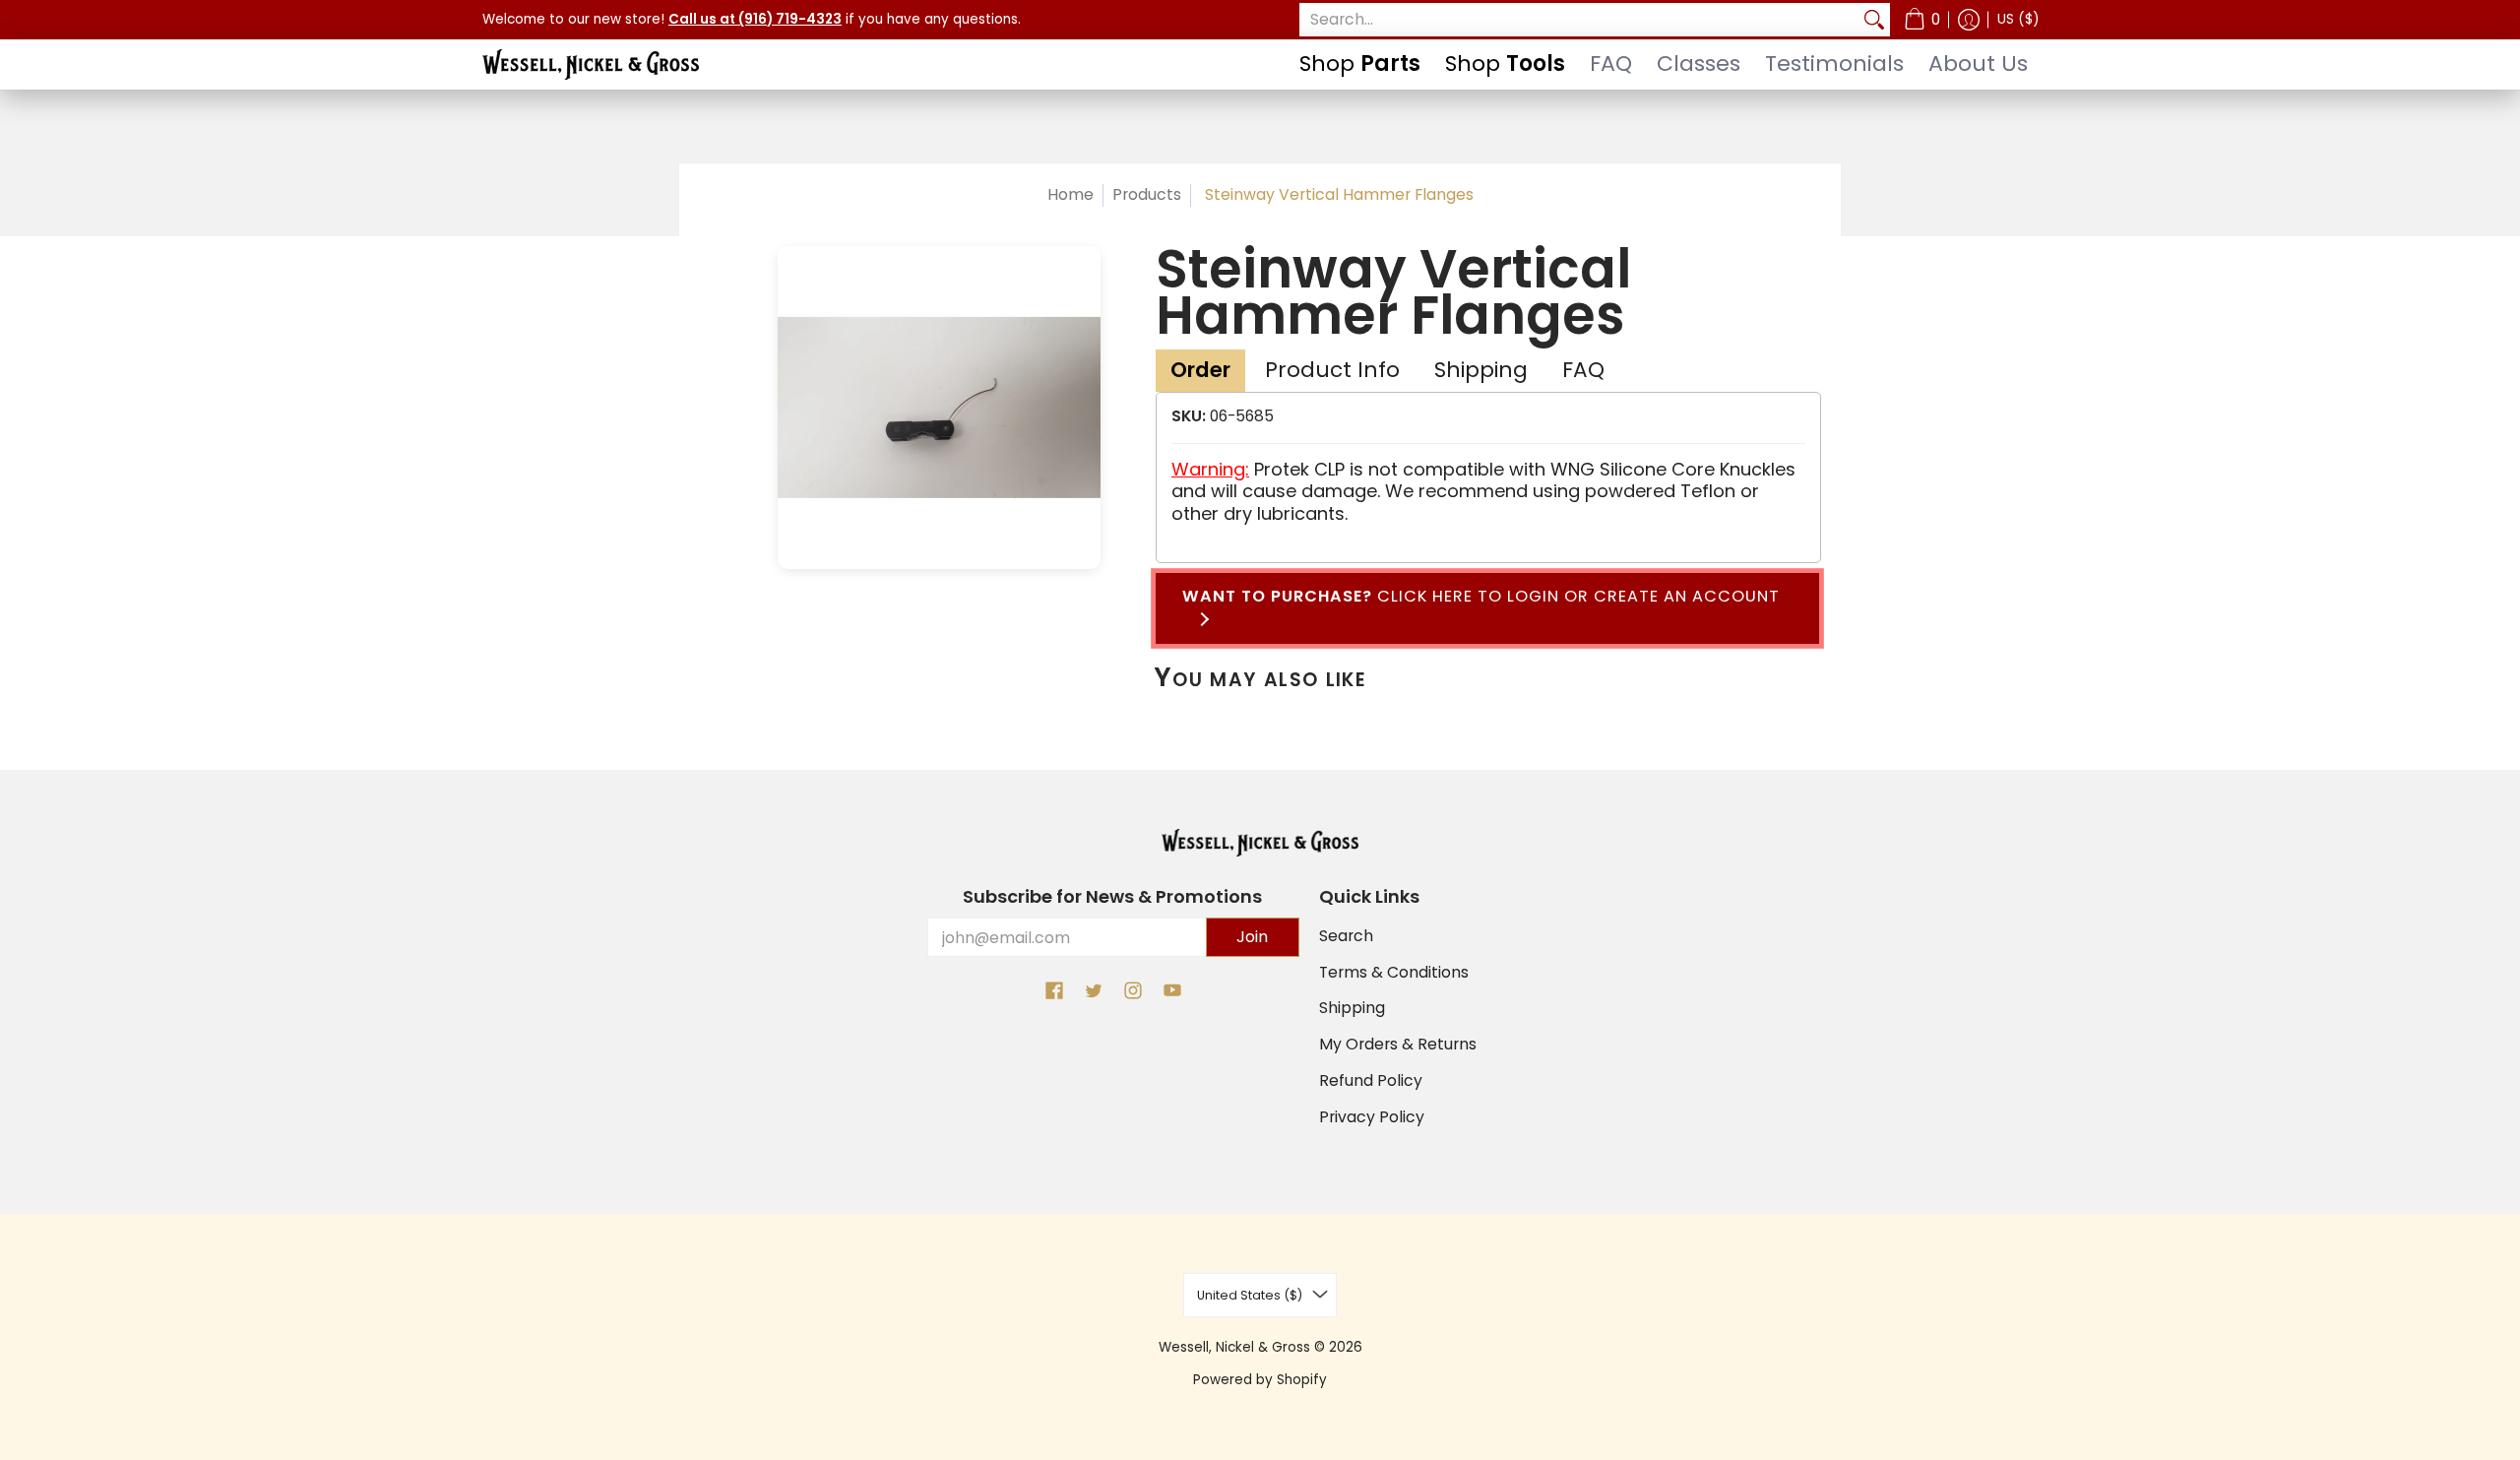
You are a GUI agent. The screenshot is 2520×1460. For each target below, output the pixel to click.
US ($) (2018, 19)
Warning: (1210, 469)
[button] (1922, 20)
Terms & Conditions (1394, 972)
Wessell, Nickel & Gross (1234, 1347)
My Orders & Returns (1398, 1044)
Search (1346, 936)
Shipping (1352, 1008)
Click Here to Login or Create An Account (1481, 607)
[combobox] (1579, 20)
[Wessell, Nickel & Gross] (591, 64)
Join (1252, 937)
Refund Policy (1371, 1080)
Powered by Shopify (1260, 1380)
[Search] (1874, 20)
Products (1147, 194)
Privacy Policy (1372, 1117)
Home (1071, 194)
